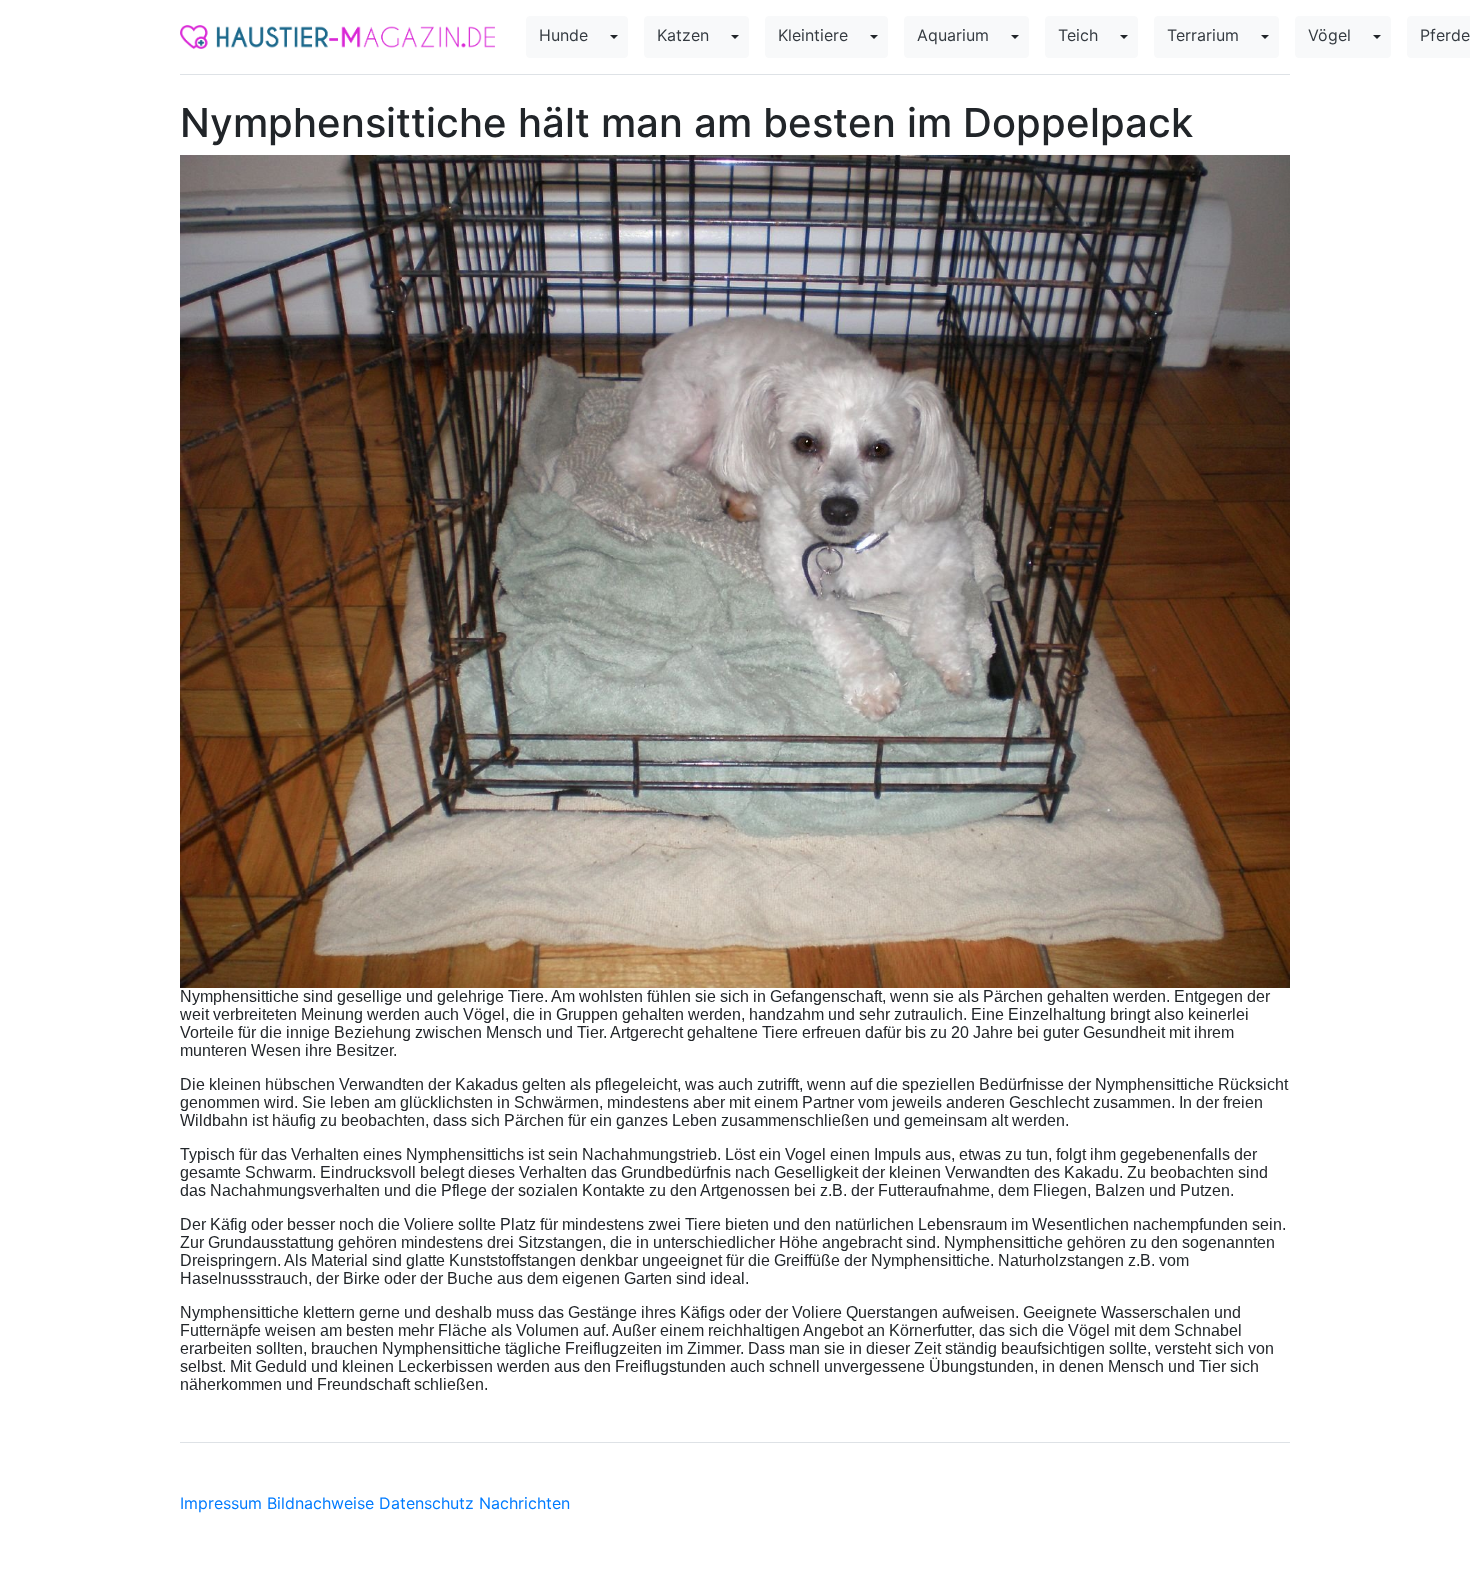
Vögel (1329, 35)
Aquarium (953, 35)
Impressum (221, 1503)
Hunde (563, 35)
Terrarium (1203, 35)
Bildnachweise (320, 1503)
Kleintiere (813, 35)
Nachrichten (524, 1503)
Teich (1078, 35)
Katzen (683, 35)
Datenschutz (426, 1503)
